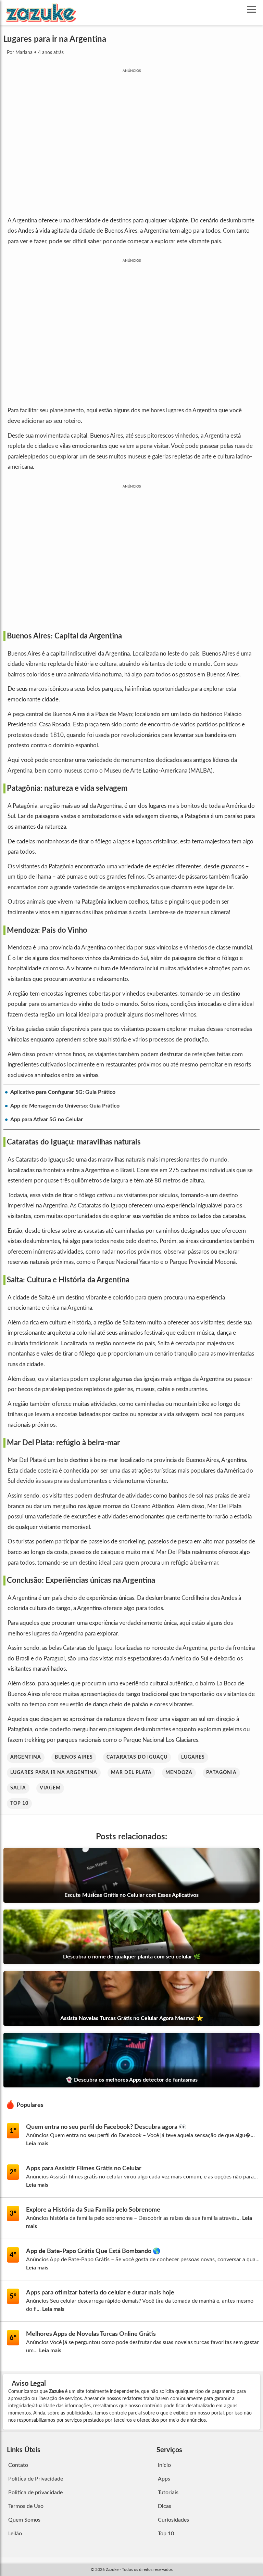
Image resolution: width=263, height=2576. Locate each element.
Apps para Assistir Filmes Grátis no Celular (84, 2169)
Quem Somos (24, 2520)
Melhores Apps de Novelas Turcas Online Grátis (91, 2334)
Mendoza (179, 1773)
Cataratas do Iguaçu (137, 1757)
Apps (164, 2479)
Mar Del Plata (131, 1773)
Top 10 (19, 1803)
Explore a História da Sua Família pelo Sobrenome (93, 2210)
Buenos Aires (74, 1757)
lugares (193, 1757)
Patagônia (221, 1773)
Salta (18, 1788)
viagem (50, 1788)
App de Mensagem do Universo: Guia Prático (65, 1106)
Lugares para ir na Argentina (54, 1773)
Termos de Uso (26, 2506)
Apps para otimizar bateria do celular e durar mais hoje (100, 2293)
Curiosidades (173, 2520)
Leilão (15, 2534)
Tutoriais (168, 2493)
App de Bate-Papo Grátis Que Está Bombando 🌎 (93, 2251)
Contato (18, 2465)
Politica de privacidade (35, 2493)
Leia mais (37, 2144)
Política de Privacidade (36, 2479)
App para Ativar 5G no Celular (47, 1119)
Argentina (26, 1757)
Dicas (165, 2506)
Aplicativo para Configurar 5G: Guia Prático (63, 1092)
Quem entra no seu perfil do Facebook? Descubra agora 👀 (106, 2127)
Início (164, 2465)
